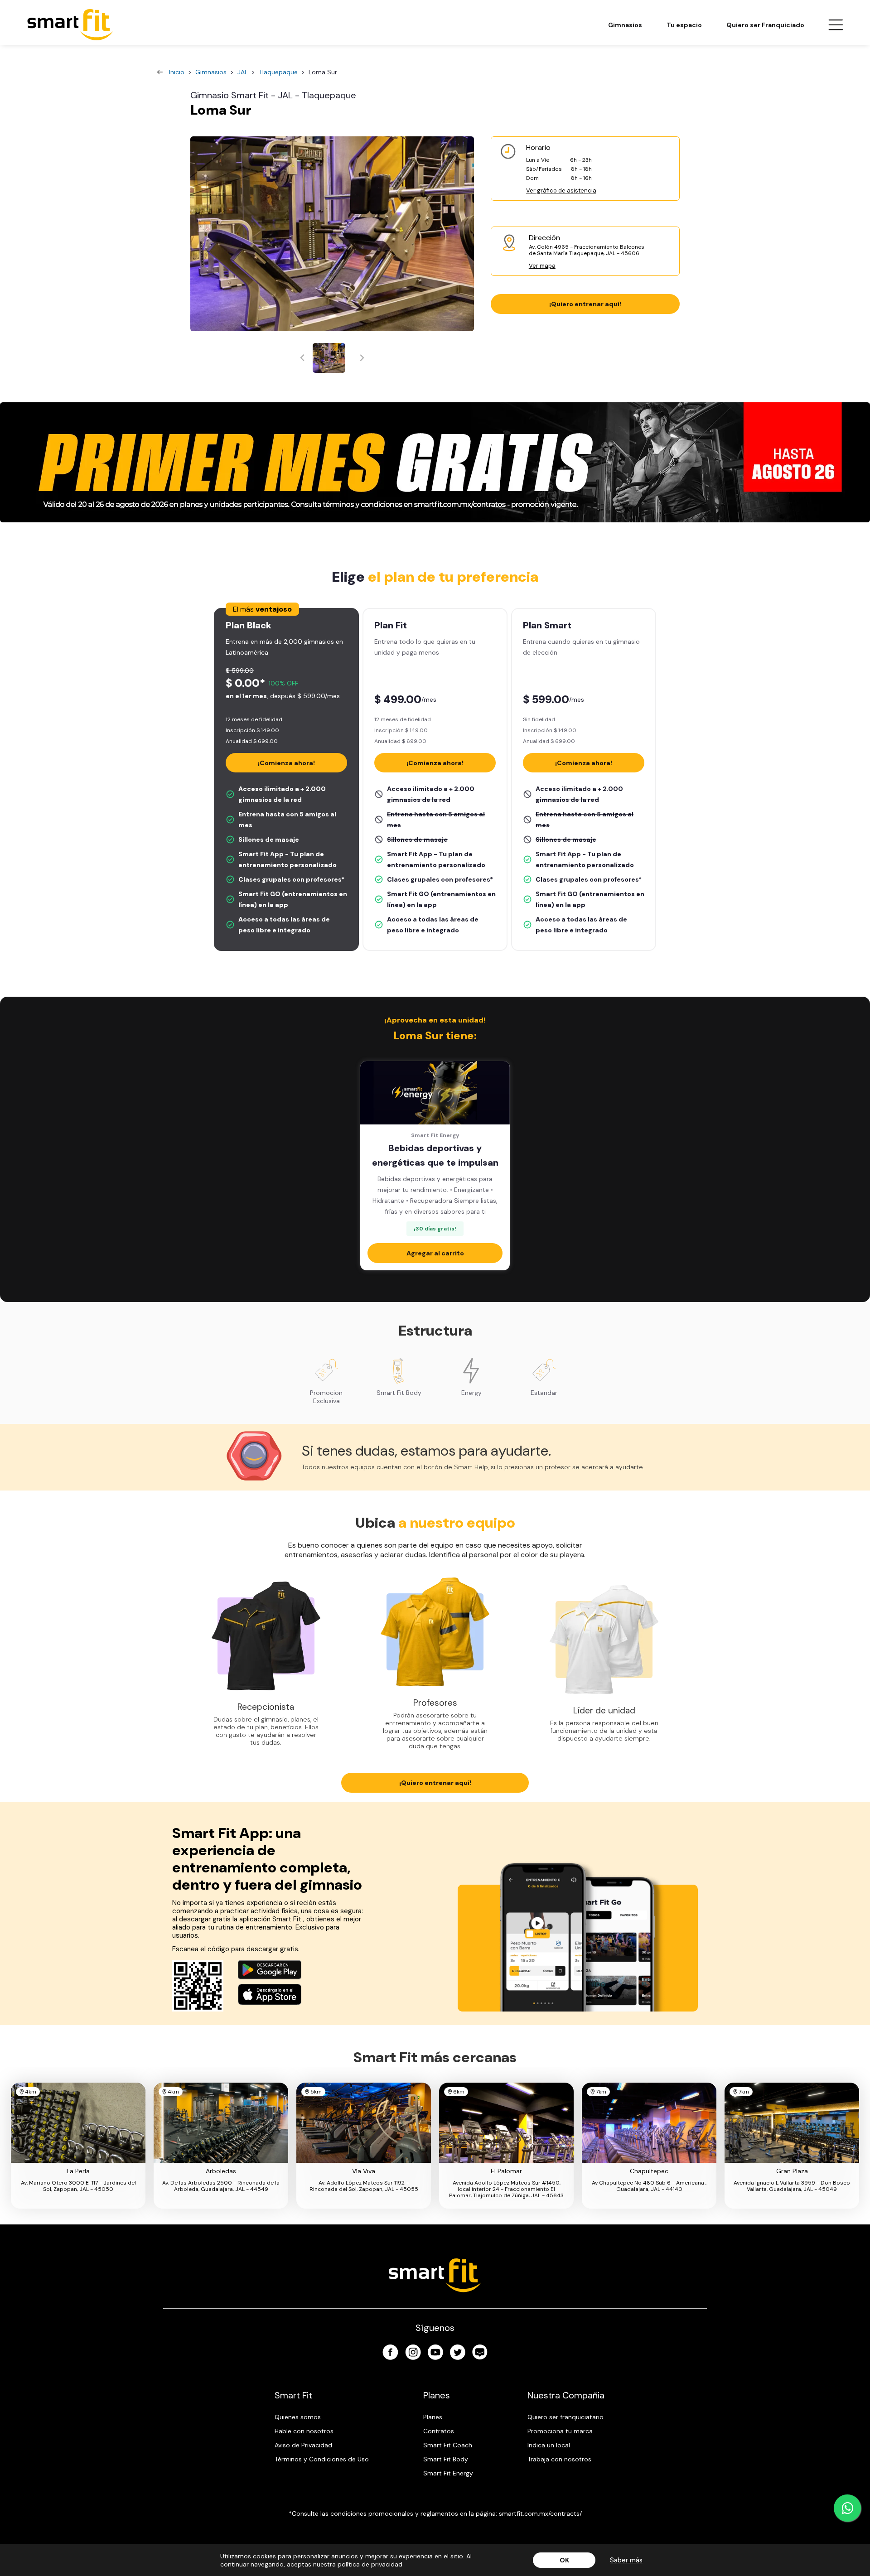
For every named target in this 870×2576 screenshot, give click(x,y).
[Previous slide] (303, 358)
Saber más (626, 2560)
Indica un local (549, 2445)
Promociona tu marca (560, 2431)
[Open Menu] (836, 25)
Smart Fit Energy (448, 2473)
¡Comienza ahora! (286, 763)
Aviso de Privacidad (303, 2445)
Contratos (439, 2431)
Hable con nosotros (304, 2431)
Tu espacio (684, 25)
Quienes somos (298, 2417)
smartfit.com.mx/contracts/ (540, 2513)
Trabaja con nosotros (559, 2459)
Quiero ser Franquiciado (765, 25)
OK (564, 2560)
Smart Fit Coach (448, 2445)
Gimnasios (625, 25)
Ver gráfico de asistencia (561, 191)
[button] (329, 358)
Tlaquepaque (278, 72)
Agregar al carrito (435, 1253)
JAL (243, 72)
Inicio (177, 72)
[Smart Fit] (70, 25)
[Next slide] (361, 358)
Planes (433, 2417)
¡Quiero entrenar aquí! (585, 304)
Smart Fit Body (446, 2459)
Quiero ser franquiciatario (565, 2417)
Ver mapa (542, 266)
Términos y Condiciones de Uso (322, 2459)
